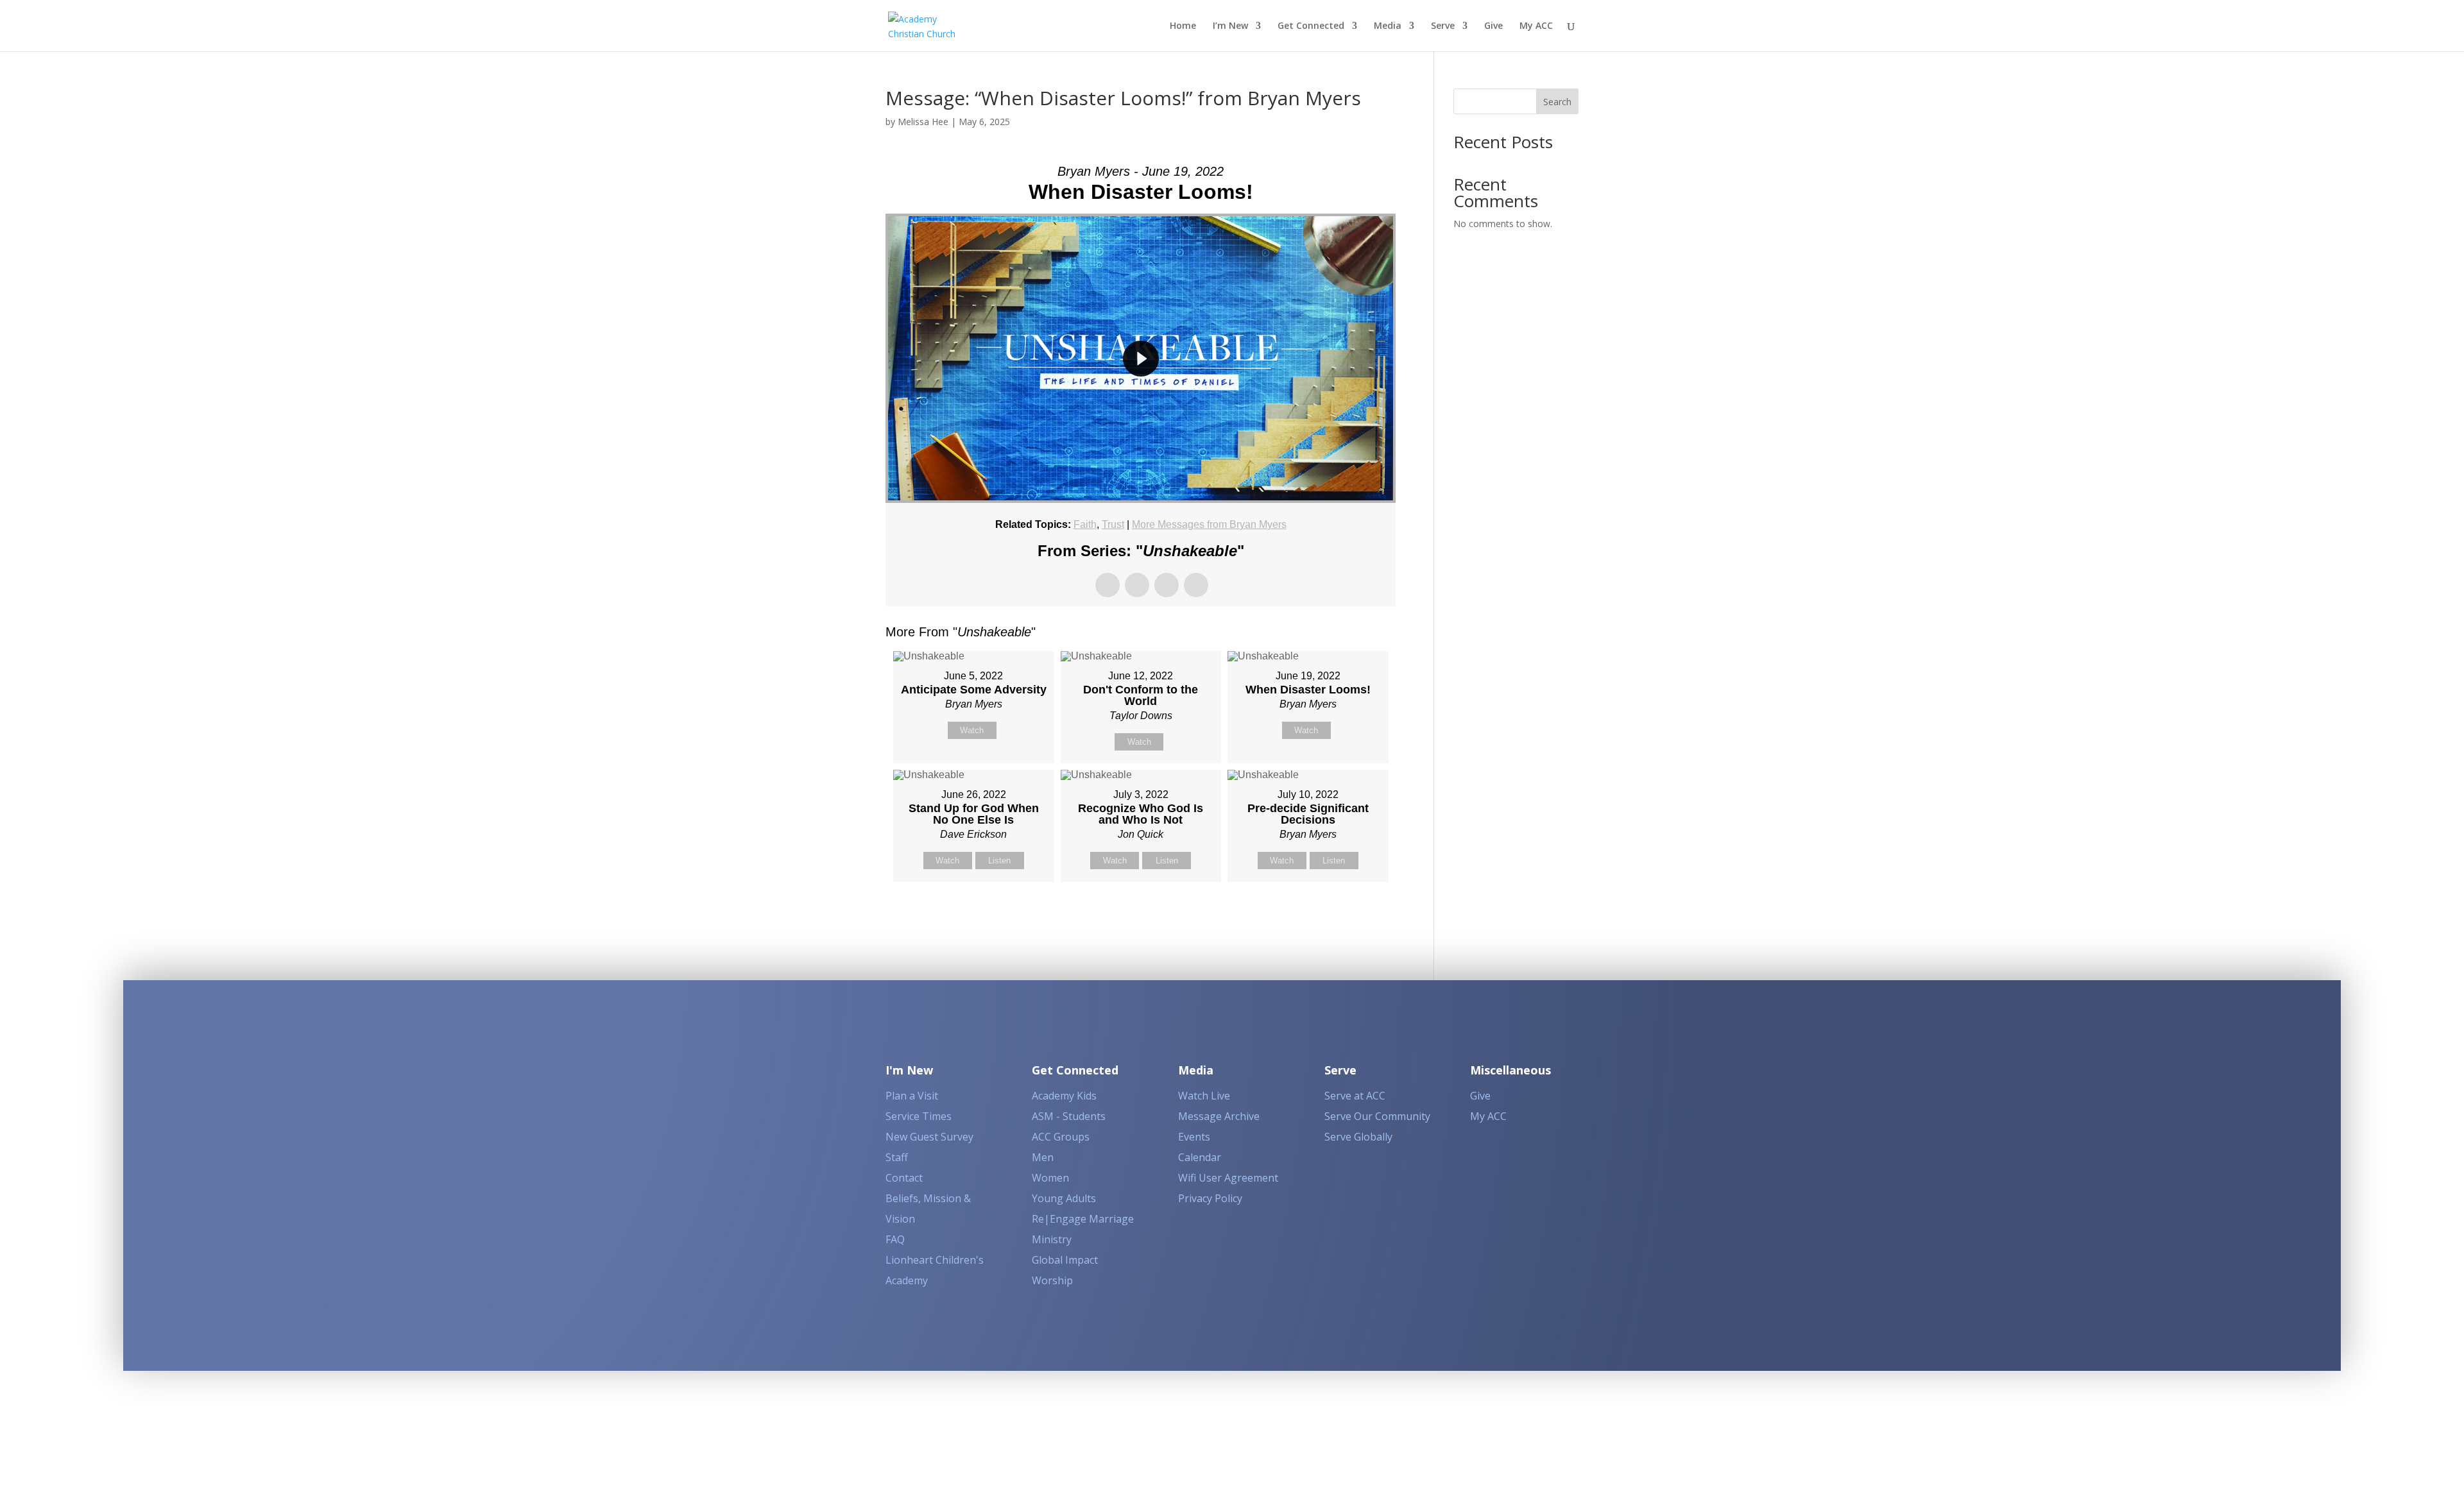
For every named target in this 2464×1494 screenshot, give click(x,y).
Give (1493, 26)
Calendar (1200, 1157)
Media (1388, 26)
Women (1050, 1178)
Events (1194, 1137)
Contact (904, 1178)
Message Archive (1219, 1116)
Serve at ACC (1355, 1096)
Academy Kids (1064, 1096)
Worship (1052, 1280)
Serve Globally (1358, 1137)
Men (1043, 1157)
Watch (972, 730)
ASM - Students (1069, 1116)
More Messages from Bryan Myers (1209, 524)
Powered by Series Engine (1348, 914)
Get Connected (1311, 26)
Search (1557, 102)
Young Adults (1064, 1198)
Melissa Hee (923, 122)
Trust (1113, 524)
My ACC (1536, 26)
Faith (1085, 524)
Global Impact (1065, 1260)
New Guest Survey (929, 1137)
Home (1183, 26)
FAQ (895, 1239)
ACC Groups (1061, 1137)
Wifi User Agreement (1228, 1178)
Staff (897, 1157)
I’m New (1230, 26)
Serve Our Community (1377, 1116)
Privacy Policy (1210, 1198)
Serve (1443, 26)
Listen (999, 861)
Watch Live (1204, 1096)
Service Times (919, 1116)
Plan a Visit (912, 1096)
